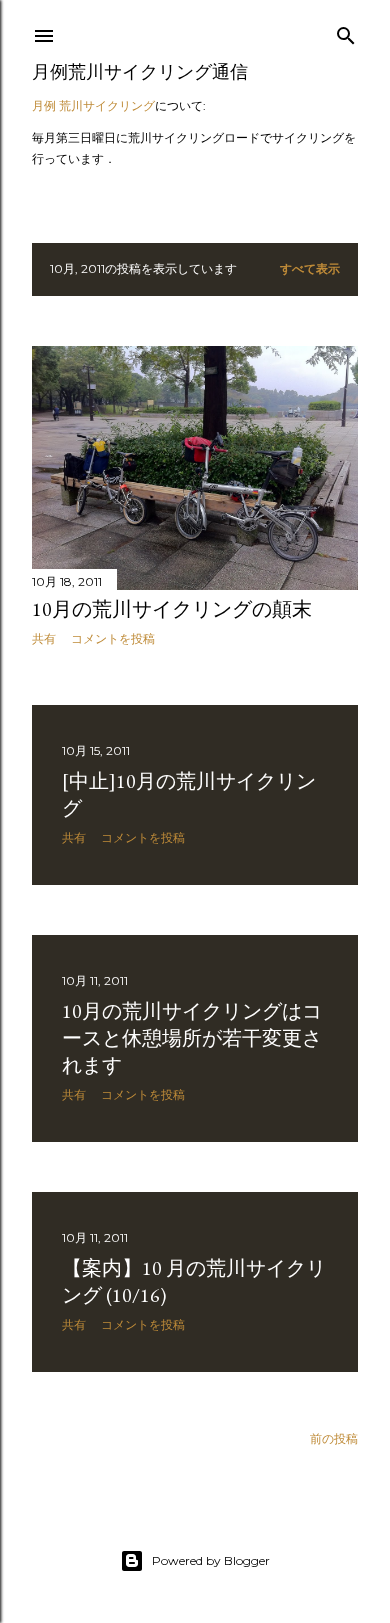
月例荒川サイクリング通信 (140, 71)
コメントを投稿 (113, 638)
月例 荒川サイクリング (93, 105)
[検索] (346, 31)
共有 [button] (44, 638)
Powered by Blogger (211, 1560)
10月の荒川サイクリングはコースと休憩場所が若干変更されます (192, 1038)
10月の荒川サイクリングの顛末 (172, 609)
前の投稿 (334, 1438)
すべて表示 (310, 268)
